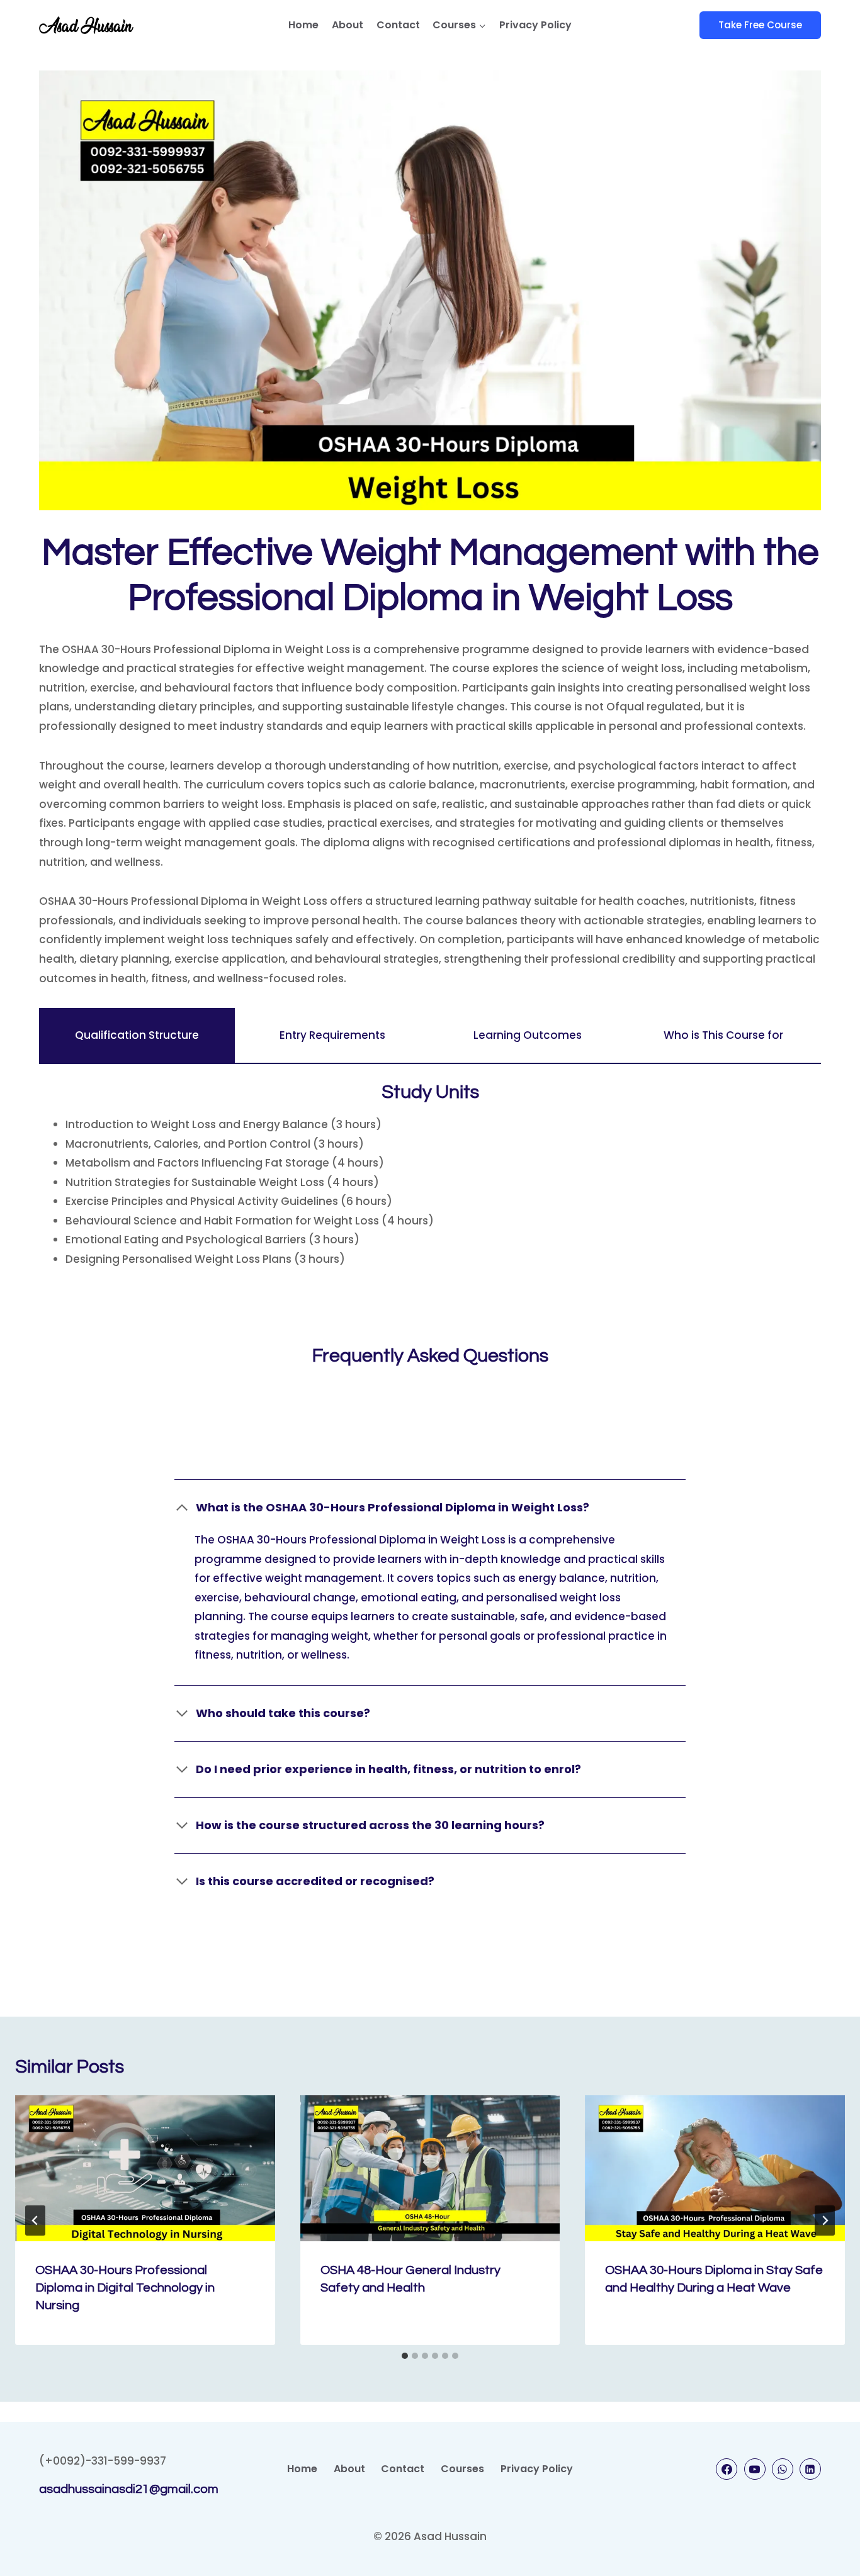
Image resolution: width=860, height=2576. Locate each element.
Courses (462, 2469)
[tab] (137, 1036)
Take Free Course (760, 25)
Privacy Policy (535, 25)
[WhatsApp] (783, 2469)
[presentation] (145, 2168)
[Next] (825, 2220)
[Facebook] (727, 2469)
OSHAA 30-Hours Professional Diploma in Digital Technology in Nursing (125, 2288)
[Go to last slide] (35, 2220)
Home (303, 25)
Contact (398, 25)
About (348, 25)
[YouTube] (755, 2469)
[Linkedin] (810, 2469)
